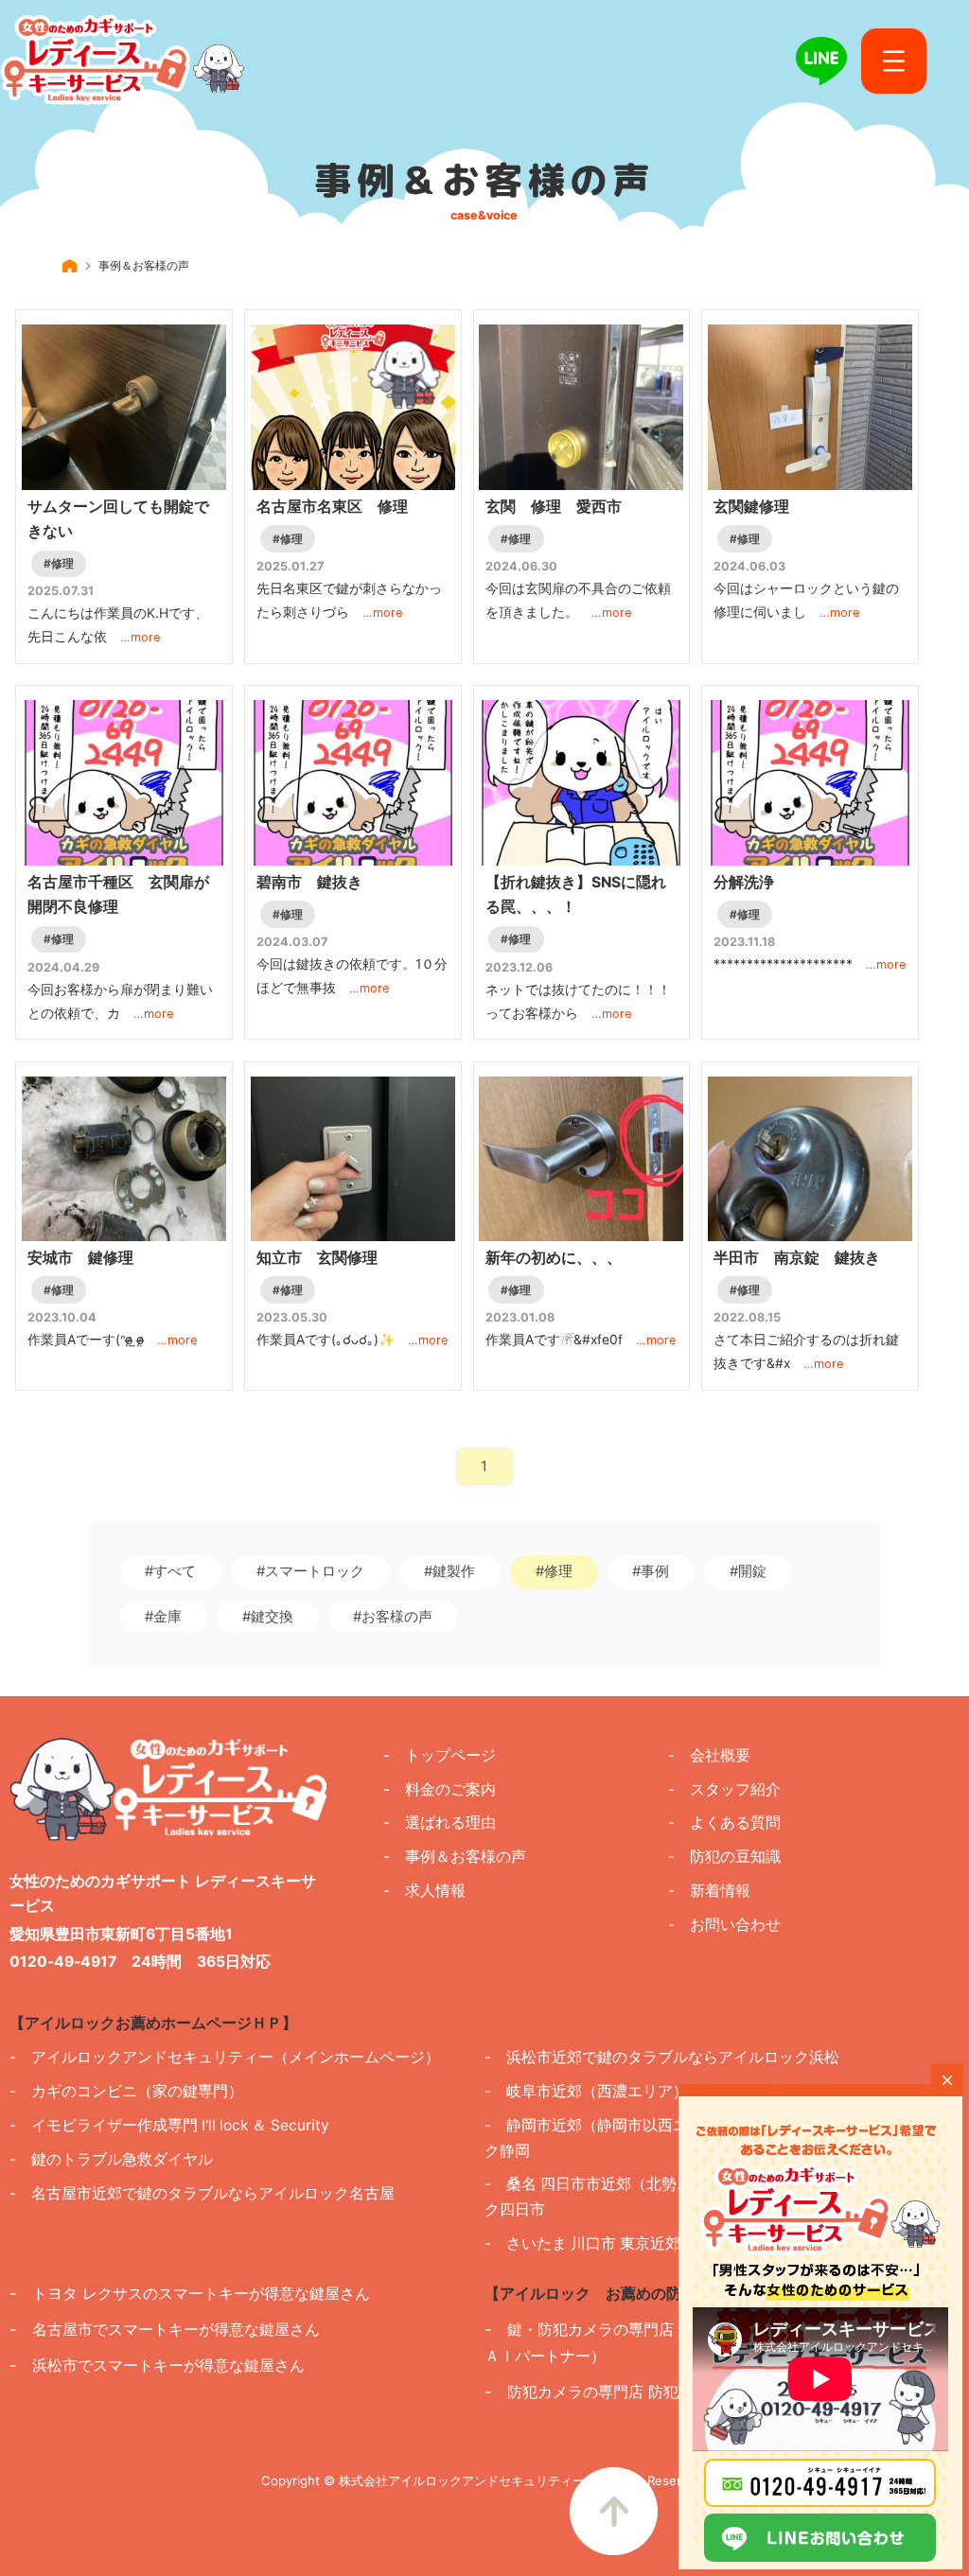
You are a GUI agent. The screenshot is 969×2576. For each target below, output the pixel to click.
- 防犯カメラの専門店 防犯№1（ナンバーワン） (654, 2392)
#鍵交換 (268, 1617)
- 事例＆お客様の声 (455, 1857)
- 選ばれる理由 (440, 1822)
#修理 (554, 1571)
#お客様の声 (393, 1617)
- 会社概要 (709, 1755)
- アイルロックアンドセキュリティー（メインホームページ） (225, 2057)
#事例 (651, 1571)
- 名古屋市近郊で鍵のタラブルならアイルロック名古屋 (202, 2193)
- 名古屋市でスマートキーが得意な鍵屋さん (165, 2329)
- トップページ (440, 1755)
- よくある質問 (724, 1822)
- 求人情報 (424, 1891)
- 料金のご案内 (440, 1789)
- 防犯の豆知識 (724, 1857)
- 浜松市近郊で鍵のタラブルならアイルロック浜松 (662, 2057)
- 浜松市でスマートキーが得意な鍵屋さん (157, 2365)
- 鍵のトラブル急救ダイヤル (111, 2159)
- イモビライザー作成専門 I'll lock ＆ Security (169, 2125)
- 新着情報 (709, 1891)
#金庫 (163, 1617)
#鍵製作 (449, 1571)
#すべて (170, 1571)
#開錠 (748, 1571)
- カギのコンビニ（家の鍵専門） (126, 2091)
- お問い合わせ (724, 1925)
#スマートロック (310, 1571)
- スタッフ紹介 (724, 1789)
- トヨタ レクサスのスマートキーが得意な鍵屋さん (190, 2293)
